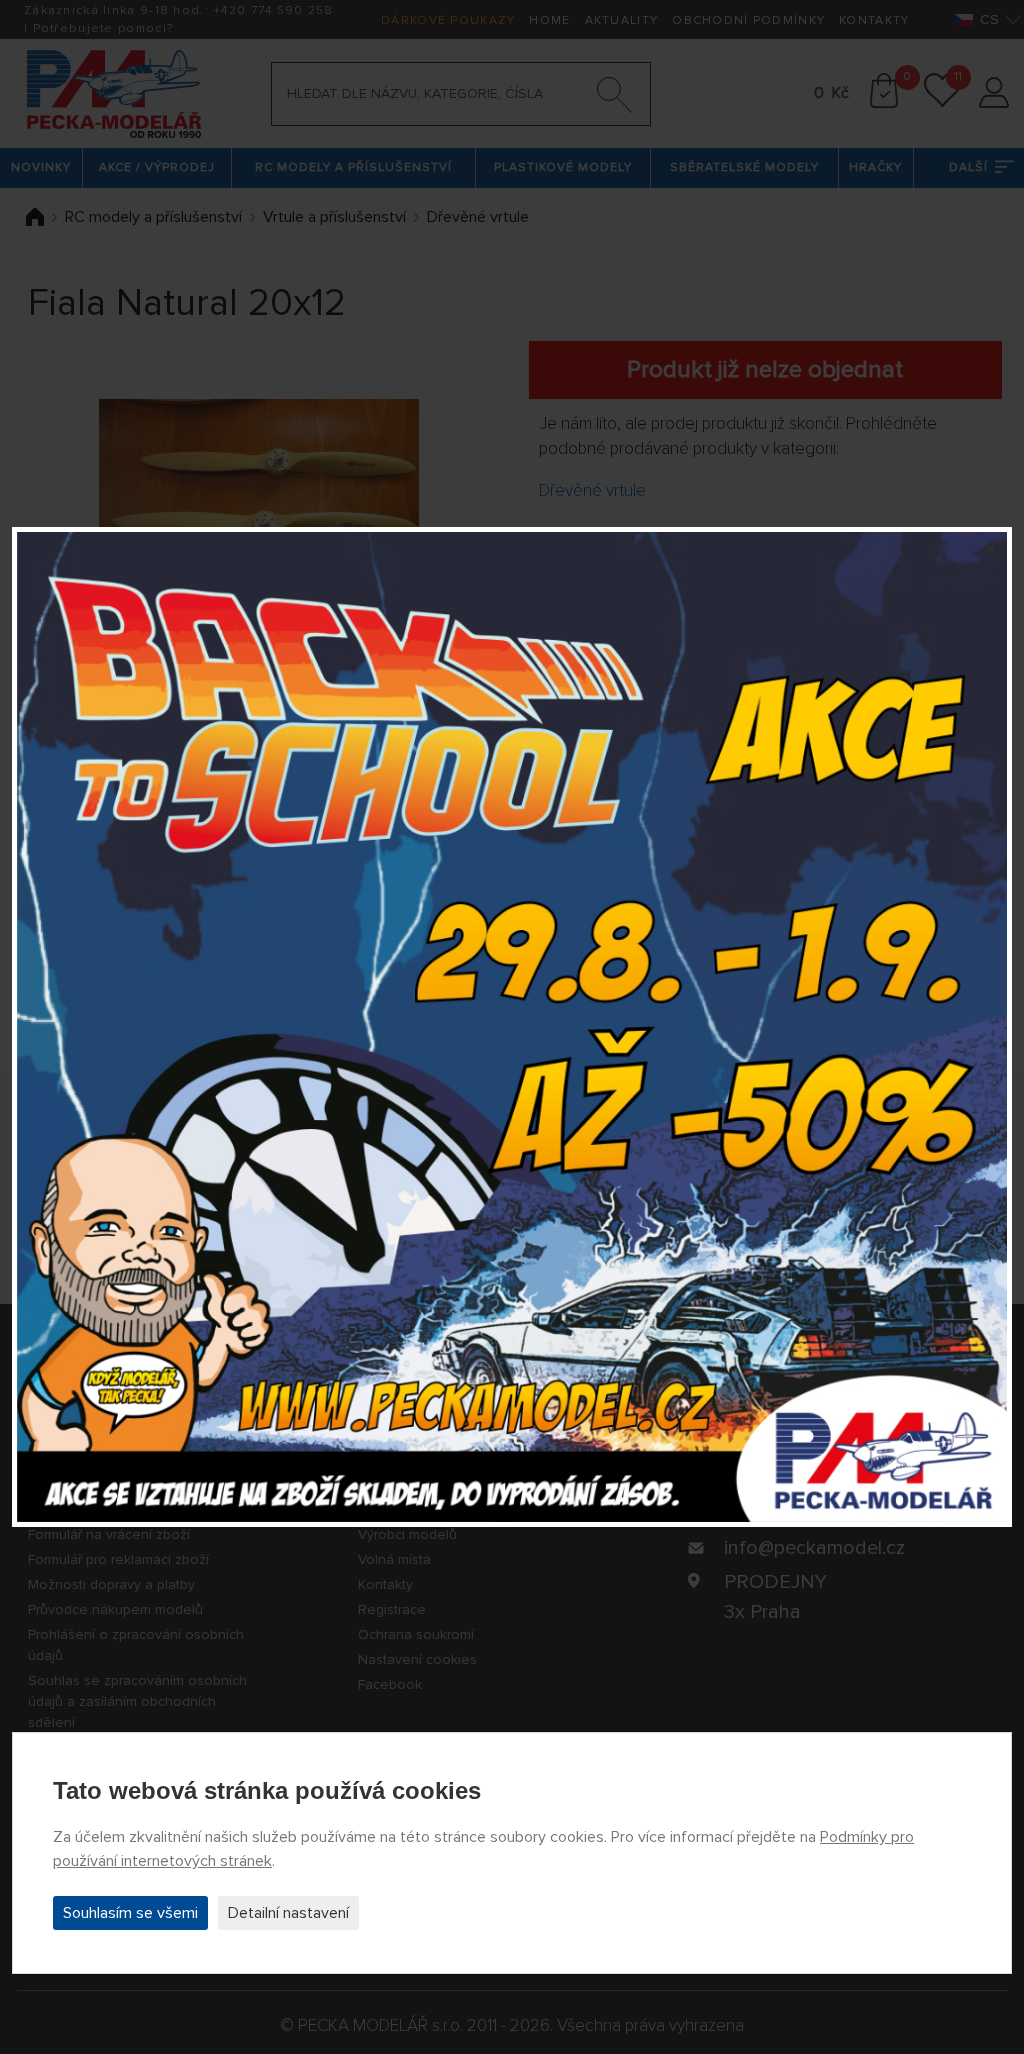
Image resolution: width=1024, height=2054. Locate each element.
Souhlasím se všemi (130, 1913)
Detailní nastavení (288, 1913)
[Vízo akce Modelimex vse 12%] (512, 1027)
